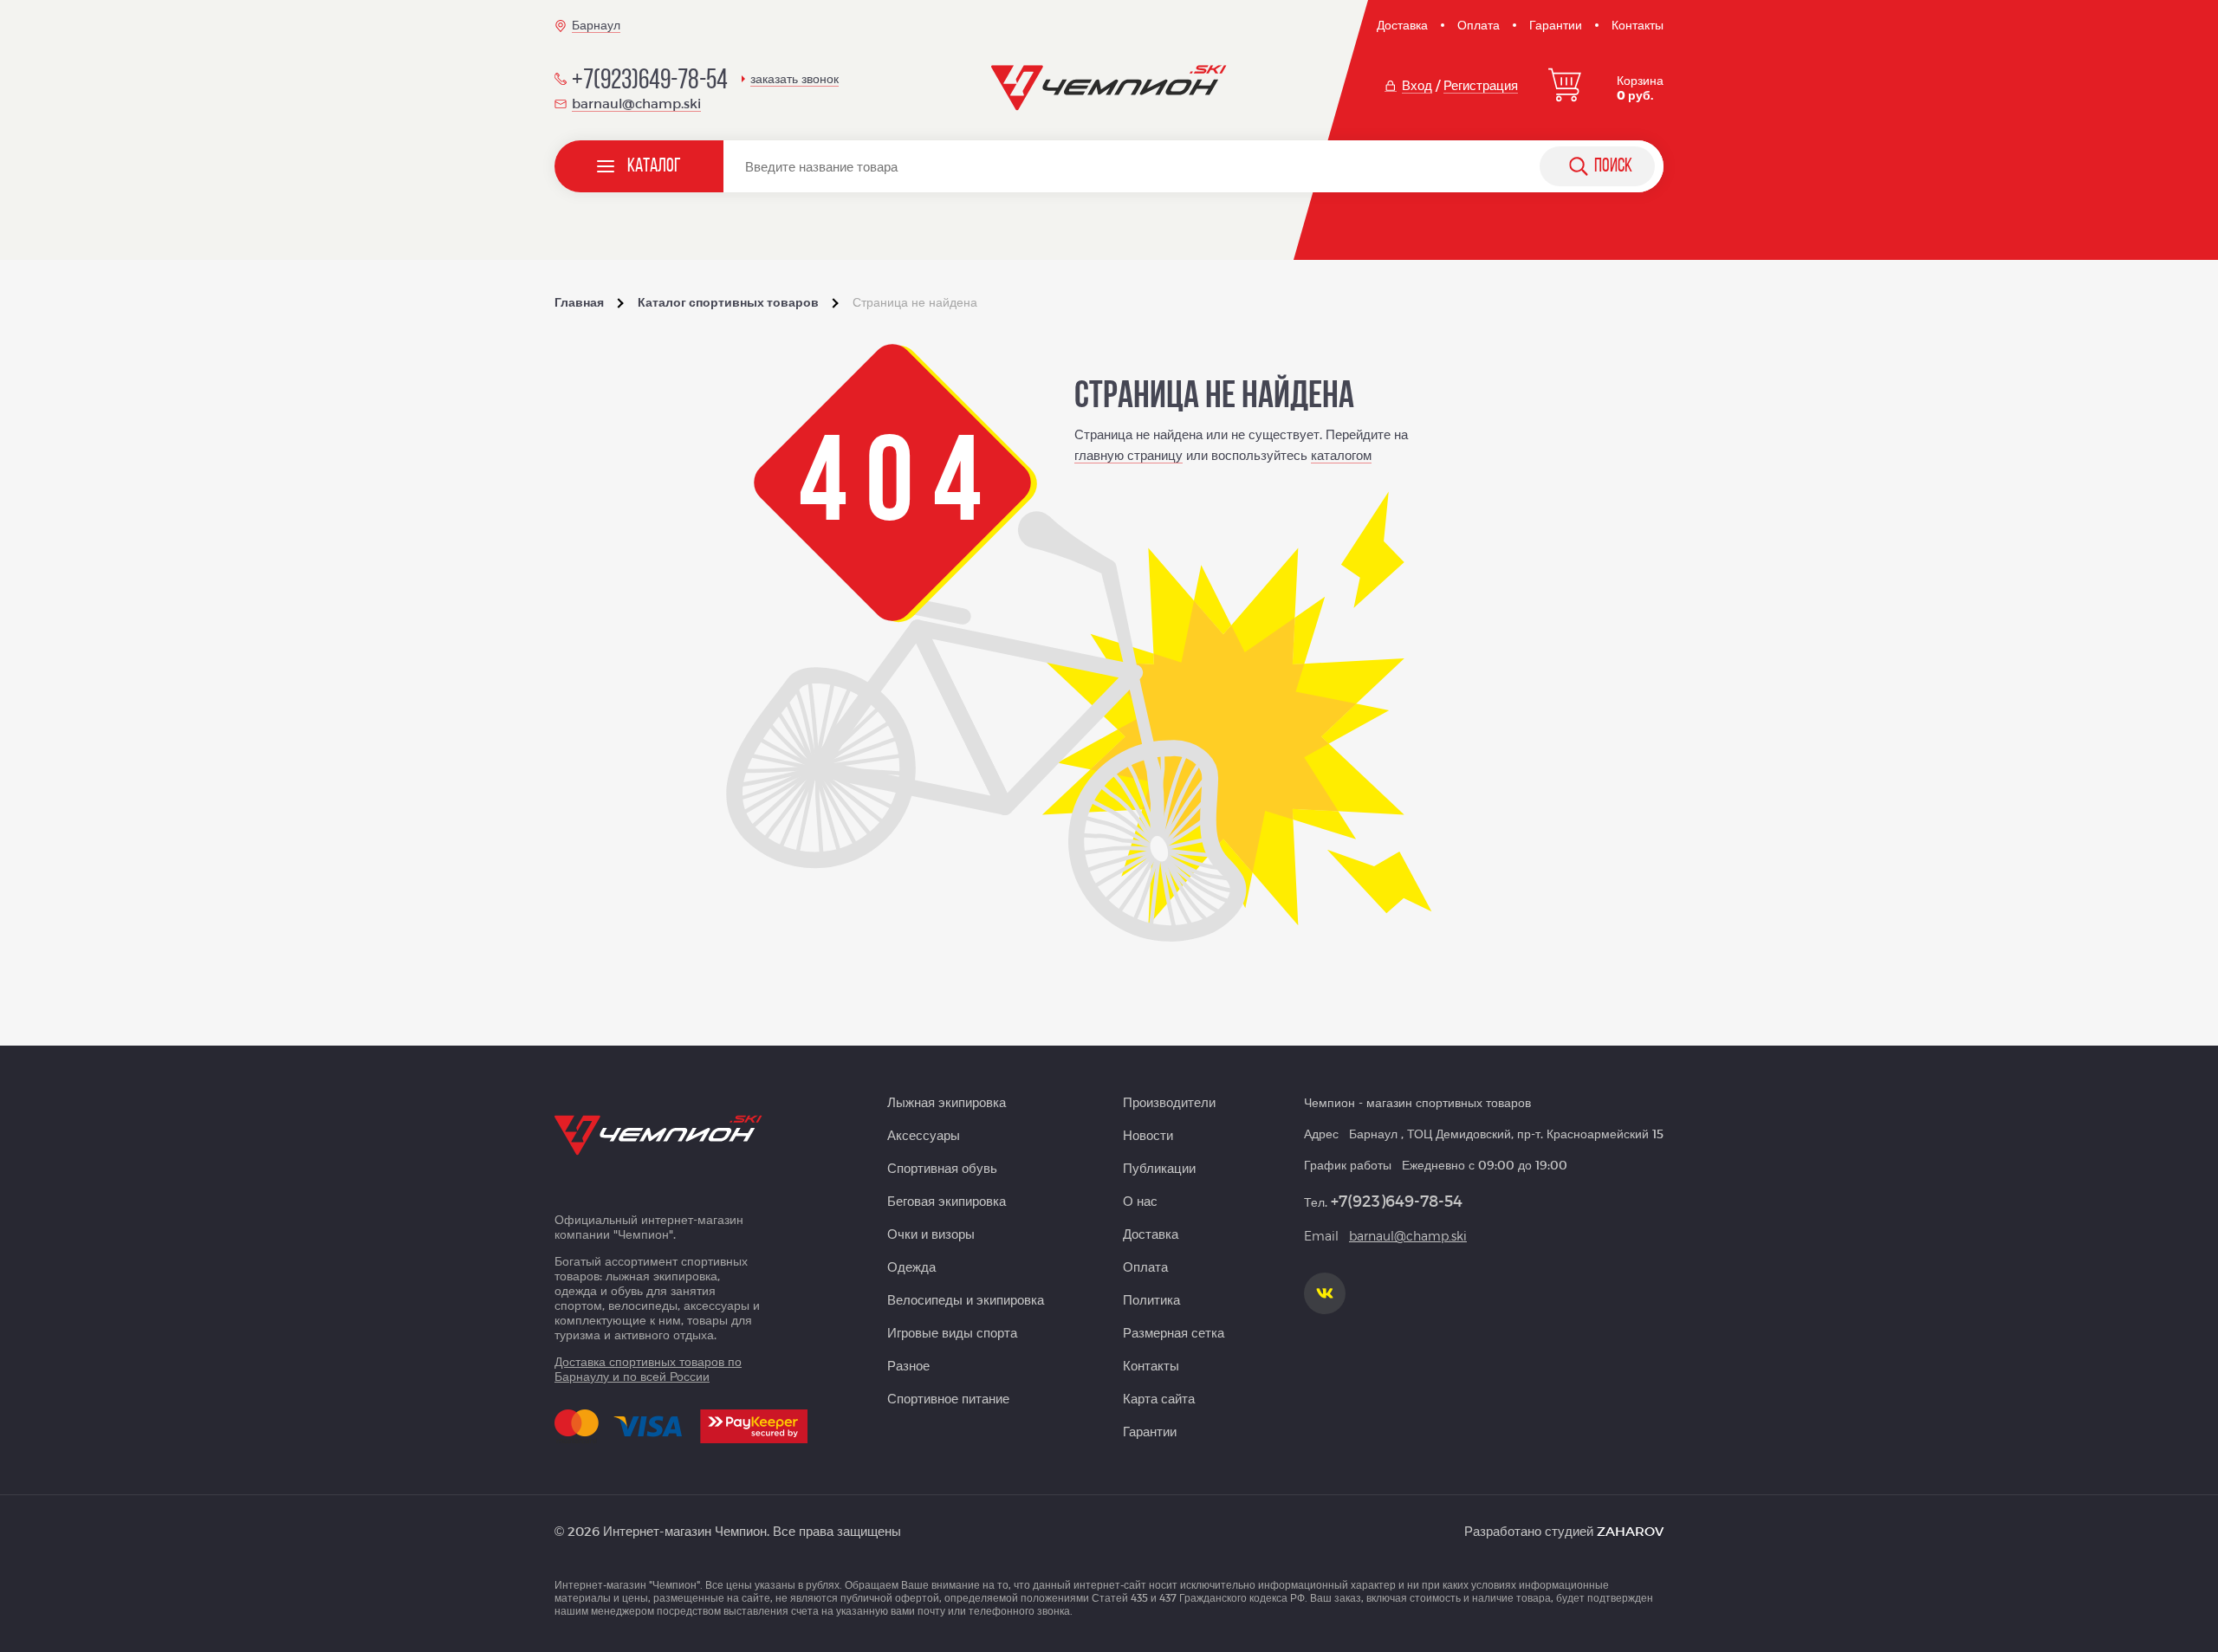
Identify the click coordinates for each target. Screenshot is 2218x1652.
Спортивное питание (948, 1398)
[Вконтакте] (1325, 1293)
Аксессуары (924, 1135)
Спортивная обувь (942, 1168)
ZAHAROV (1630, 1531)
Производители (1169, 1102)
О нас (1140, 1201)
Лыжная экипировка (947, 1102)
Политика (1151, 1299)
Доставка (1402, 25)
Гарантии (1556, 25)
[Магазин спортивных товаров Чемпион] (1109, 88)
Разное (908, 1365)
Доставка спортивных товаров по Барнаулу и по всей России (648, 1369)
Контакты (1638, 25)
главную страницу (1128, 455)
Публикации (1159, 1168)
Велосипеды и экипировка (966, 1299)
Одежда (911, 1267)
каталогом (1341, 455)
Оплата (1479, 25)
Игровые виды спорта (952, 1332)
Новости (1148, 1135)
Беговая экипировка (947, 1201)
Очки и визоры (931, 1234)
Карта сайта (1159, 1398)
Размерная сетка (1174, 1332)
